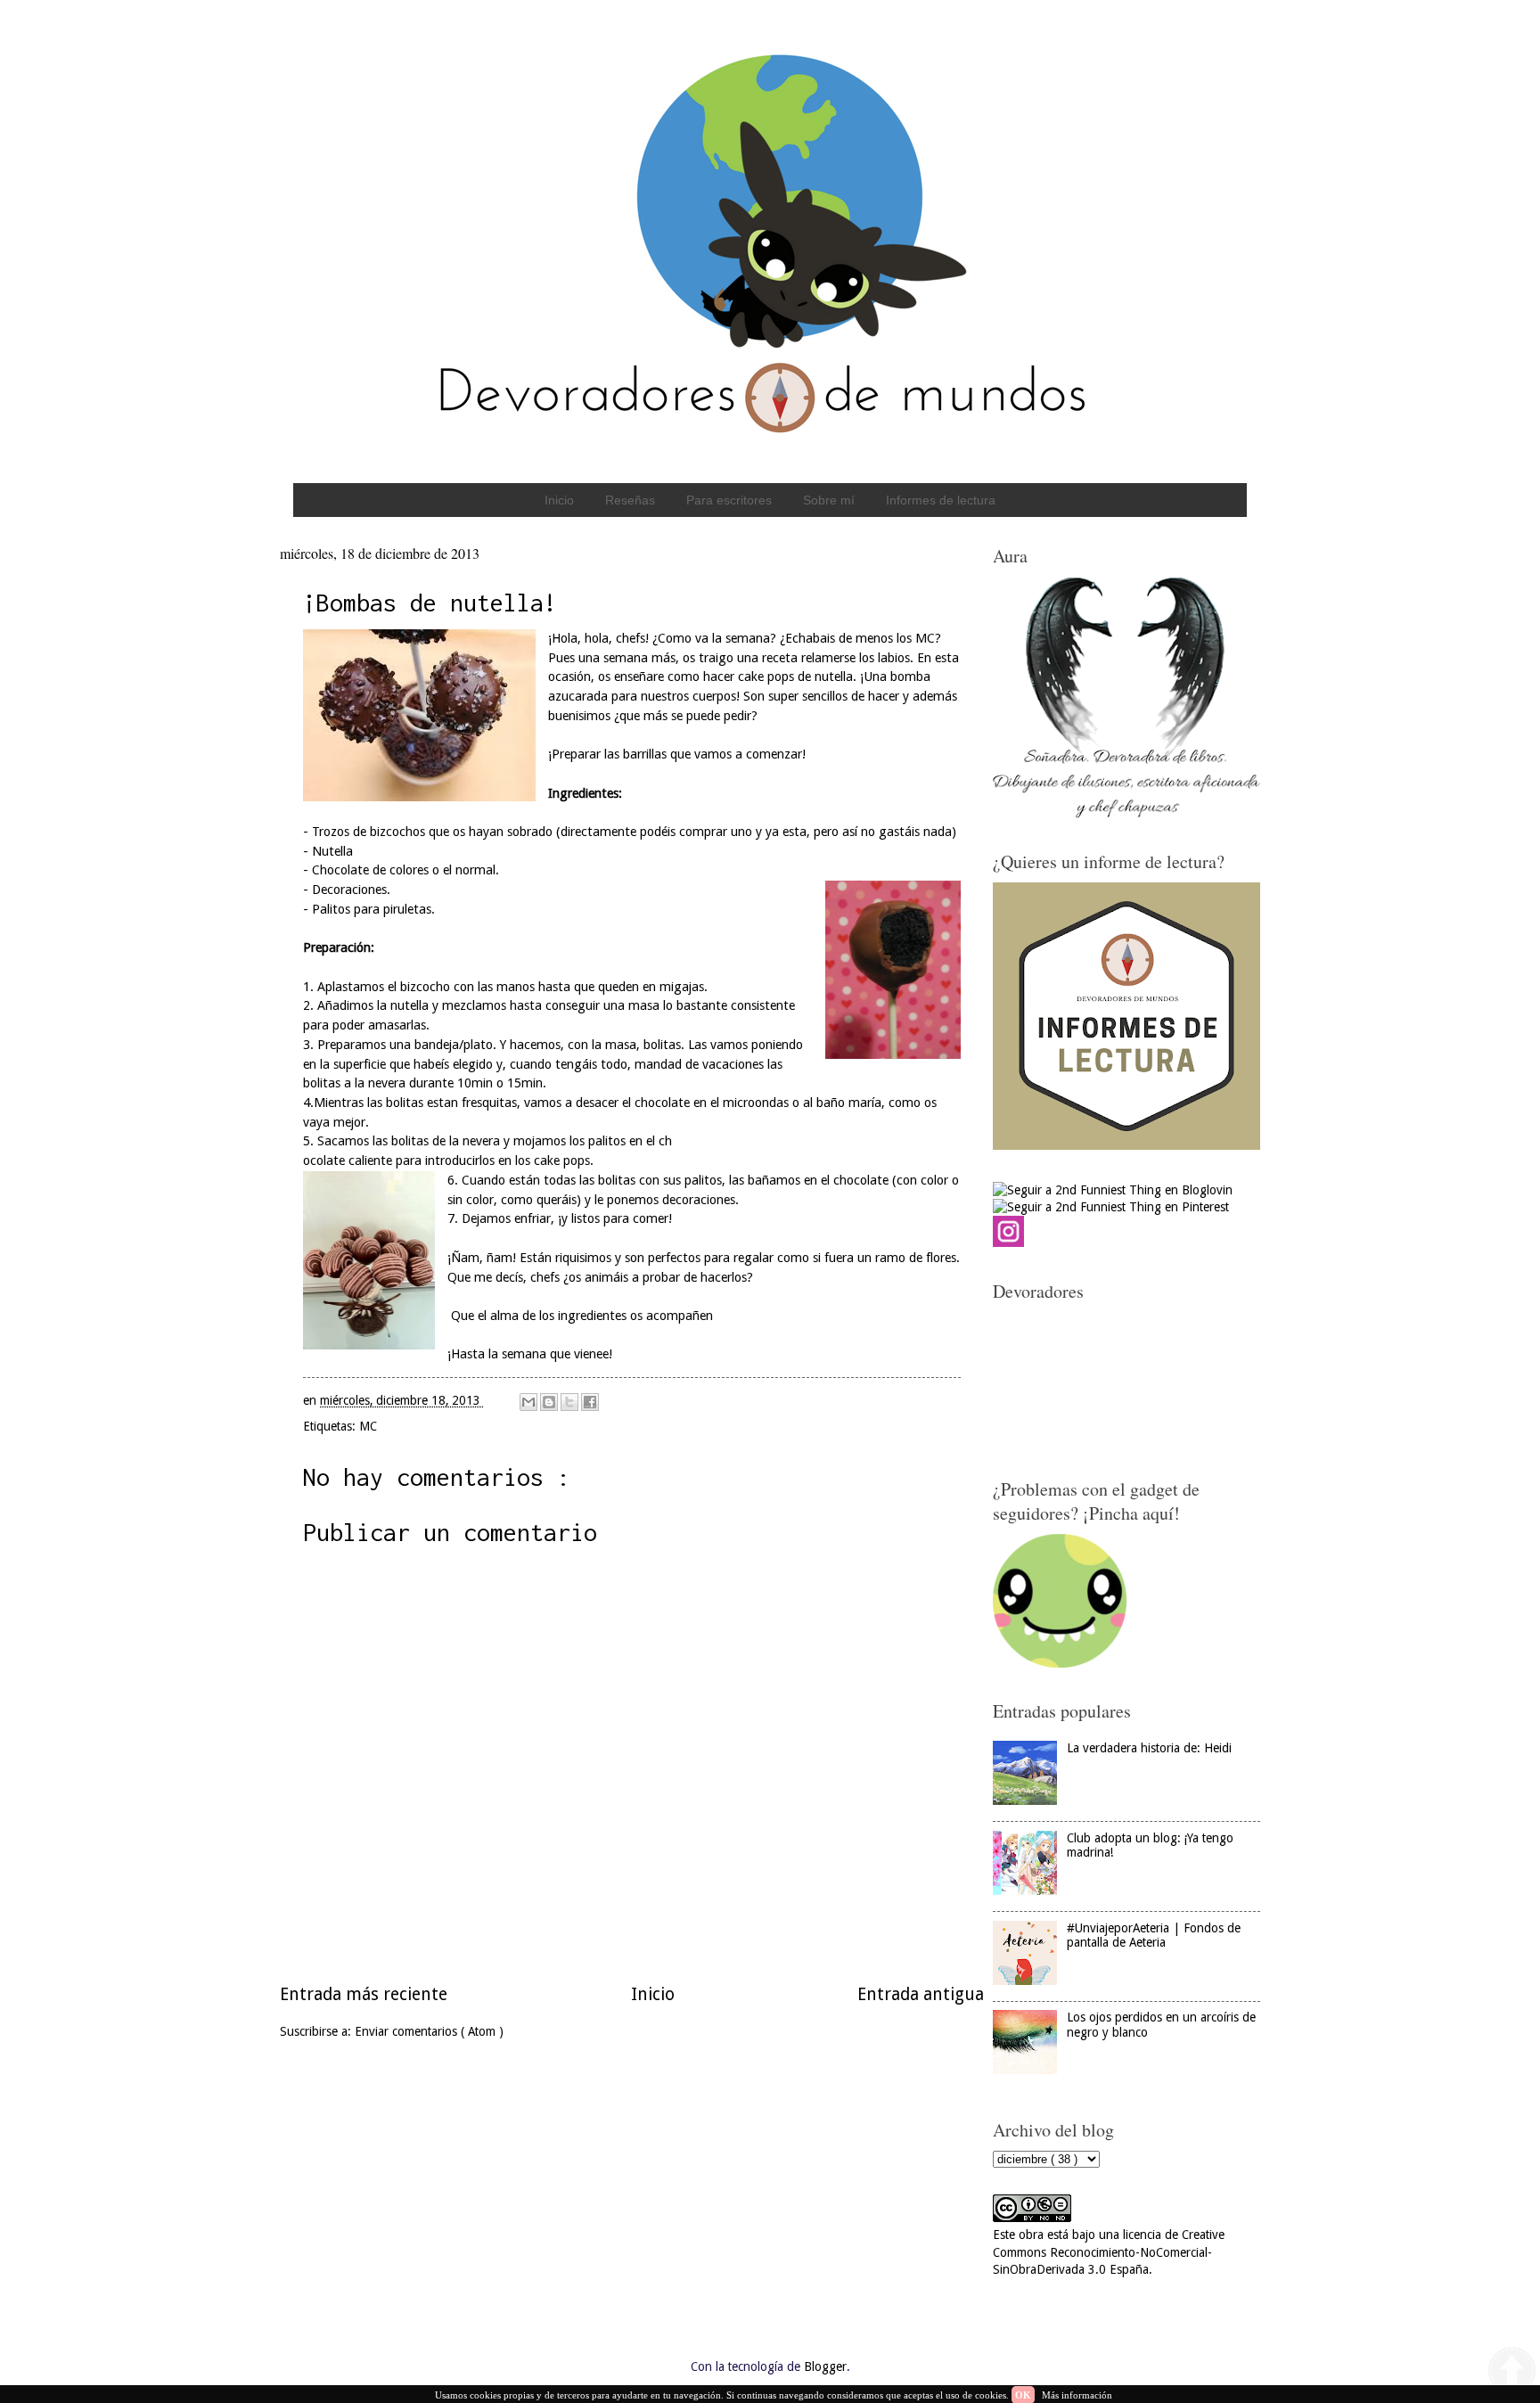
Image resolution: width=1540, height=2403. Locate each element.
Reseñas (630, 500)
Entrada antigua (921, 1994)
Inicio (559, 500)
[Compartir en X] (569, 1402)
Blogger (825, 2366)
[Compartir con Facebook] (590, 1402)
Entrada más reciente (364, 1994)
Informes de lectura (941, 500)
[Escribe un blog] (549, 1402)
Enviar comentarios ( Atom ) (429, 2031)
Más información (1077, 2395)
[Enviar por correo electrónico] (528, 1402)
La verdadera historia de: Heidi (1149, 1748)
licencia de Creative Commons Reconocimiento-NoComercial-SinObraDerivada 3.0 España (1109, 2252)
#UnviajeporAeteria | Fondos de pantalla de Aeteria (1154, 1936)
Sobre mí (829, 500)
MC (368, 1426)
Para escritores (729, 500)
